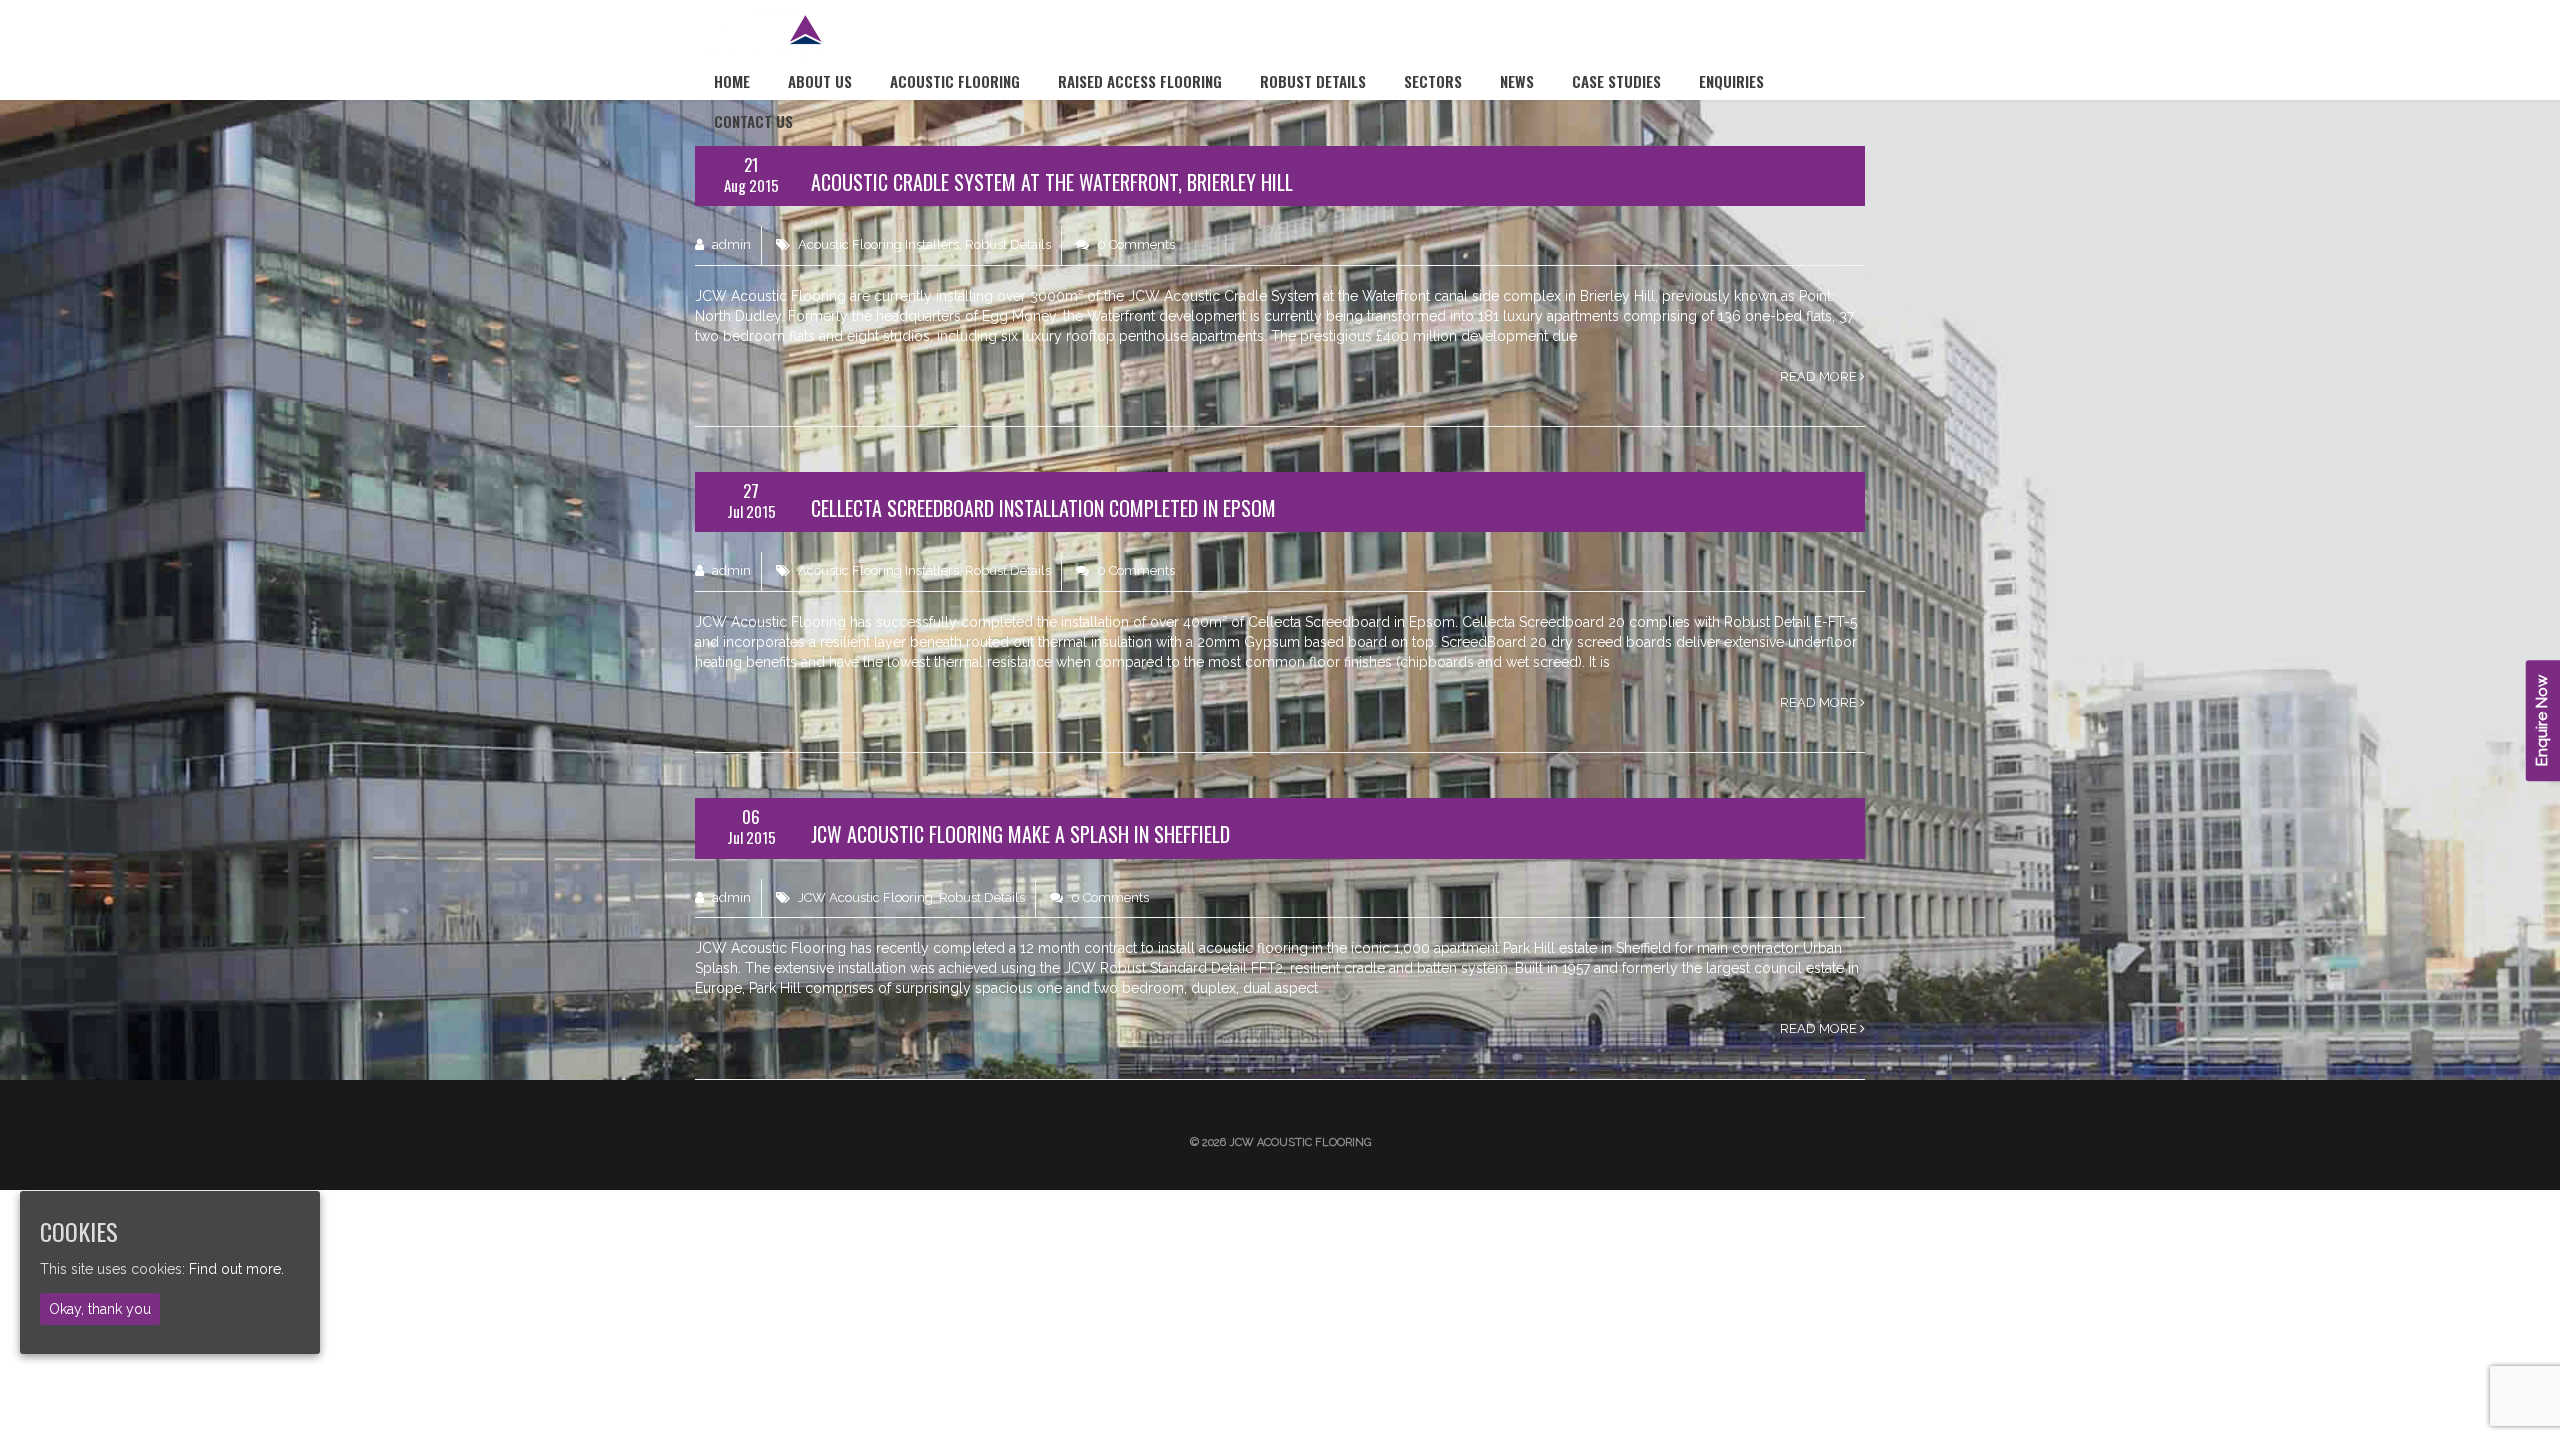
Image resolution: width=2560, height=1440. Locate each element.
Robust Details (1313, 81)
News (1517, 81)
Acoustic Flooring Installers (878, 244)
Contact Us (753, 121)
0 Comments (1134, 244)
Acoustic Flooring (955, 81)
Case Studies (1616, 81)
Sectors (1433, 81)
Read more (1820, 376)
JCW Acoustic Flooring (865, 897)
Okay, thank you (100, 1309)
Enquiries (1731, 81)
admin (730, 244)
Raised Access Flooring (1140, 81)
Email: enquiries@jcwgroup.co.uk (1510, 37)
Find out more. (236, 1269)
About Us (820, 81)
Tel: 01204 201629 (1766, 37)
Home (732, 81)
